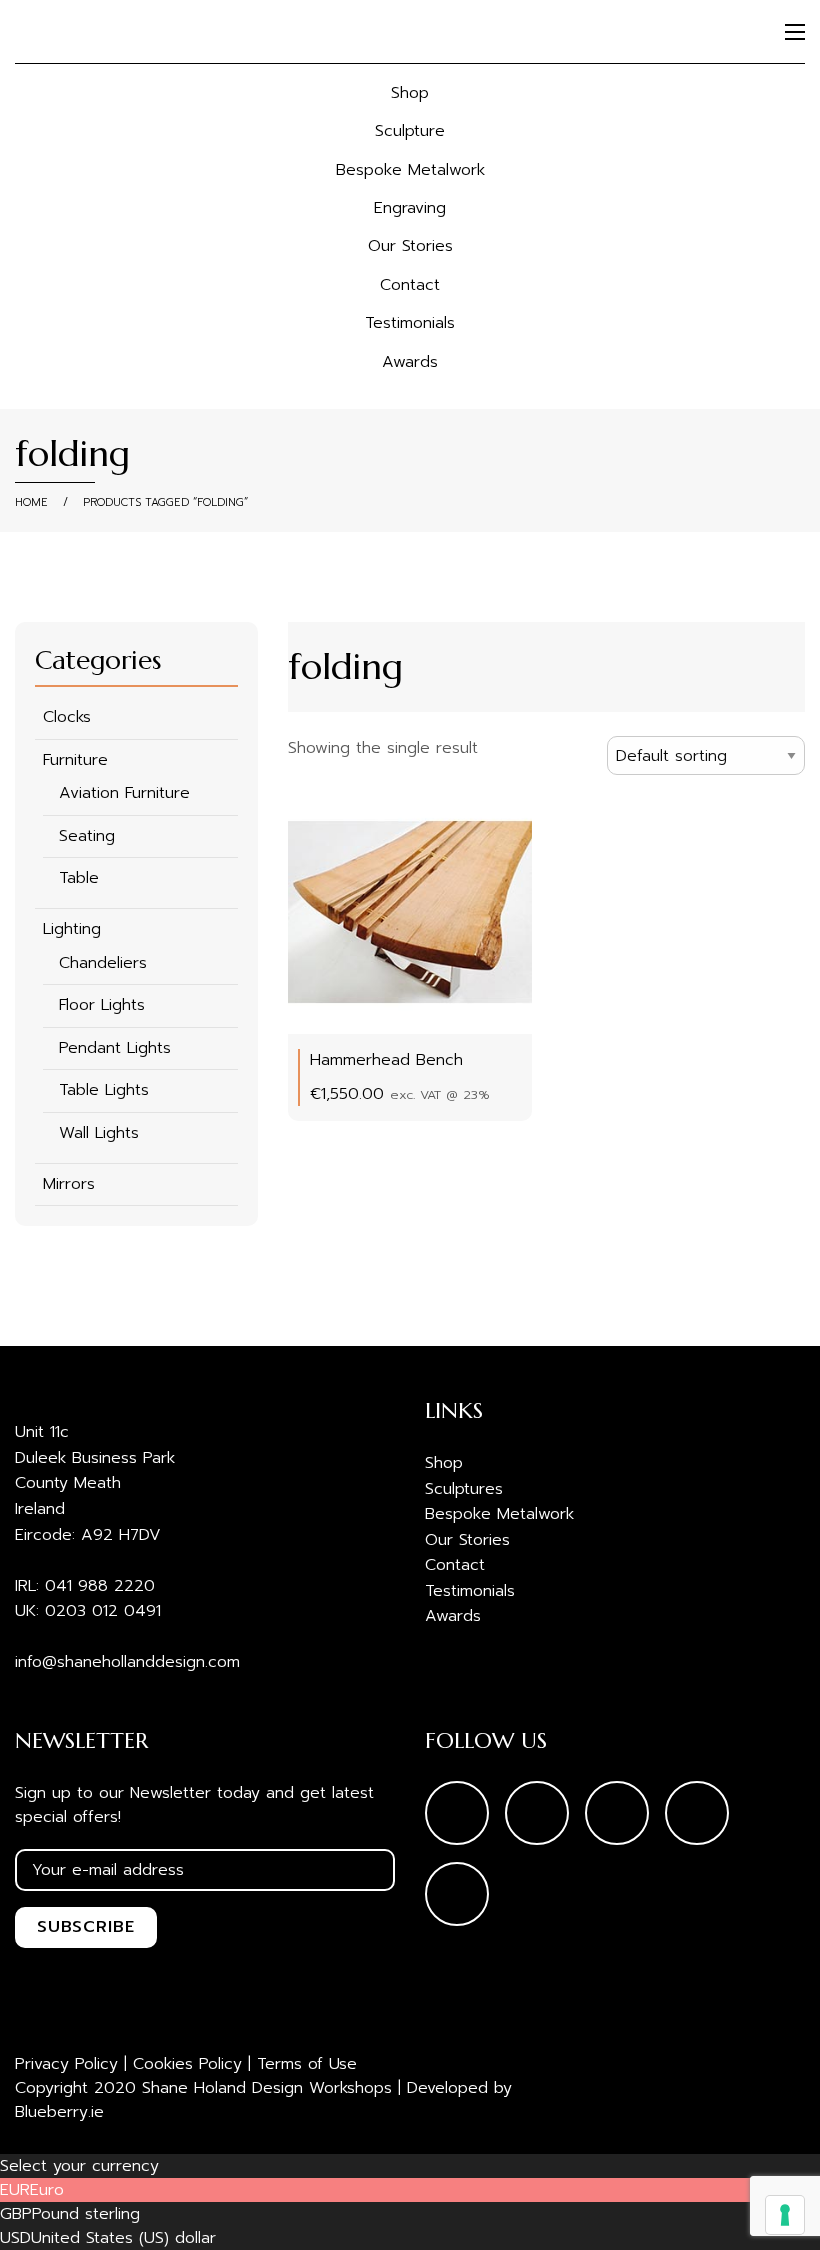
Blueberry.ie (59, 2112)
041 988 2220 (100, 1586)
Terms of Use (307, 2064)
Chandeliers (103, 963)
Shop (410, 93)
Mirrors (69, 1184)
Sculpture (410, 131)
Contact (410, 285)
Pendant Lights (115, 1048)
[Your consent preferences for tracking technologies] (785, 2215)
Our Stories (410, 246)
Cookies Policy (187, 2064)
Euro (47, 2190)
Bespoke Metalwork (410, 170)
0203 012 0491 (103, 1611)
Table (79, 878)
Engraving (410, 208)
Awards (410, 362)
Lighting (72, 929)
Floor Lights (102, 1005)
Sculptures (464, 1489)
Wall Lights (99, 1133)
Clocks (67, 717)
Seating (87, 836)
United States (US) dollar (123, 2238)
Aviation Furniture (124, 793)
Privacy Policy (66, 2064)
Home (31, 502)
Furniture (75, 760)
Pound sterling (86, 2214)
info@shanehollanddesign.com (127, 1662)
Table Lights (104, 1090)
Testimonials (410, 323)
